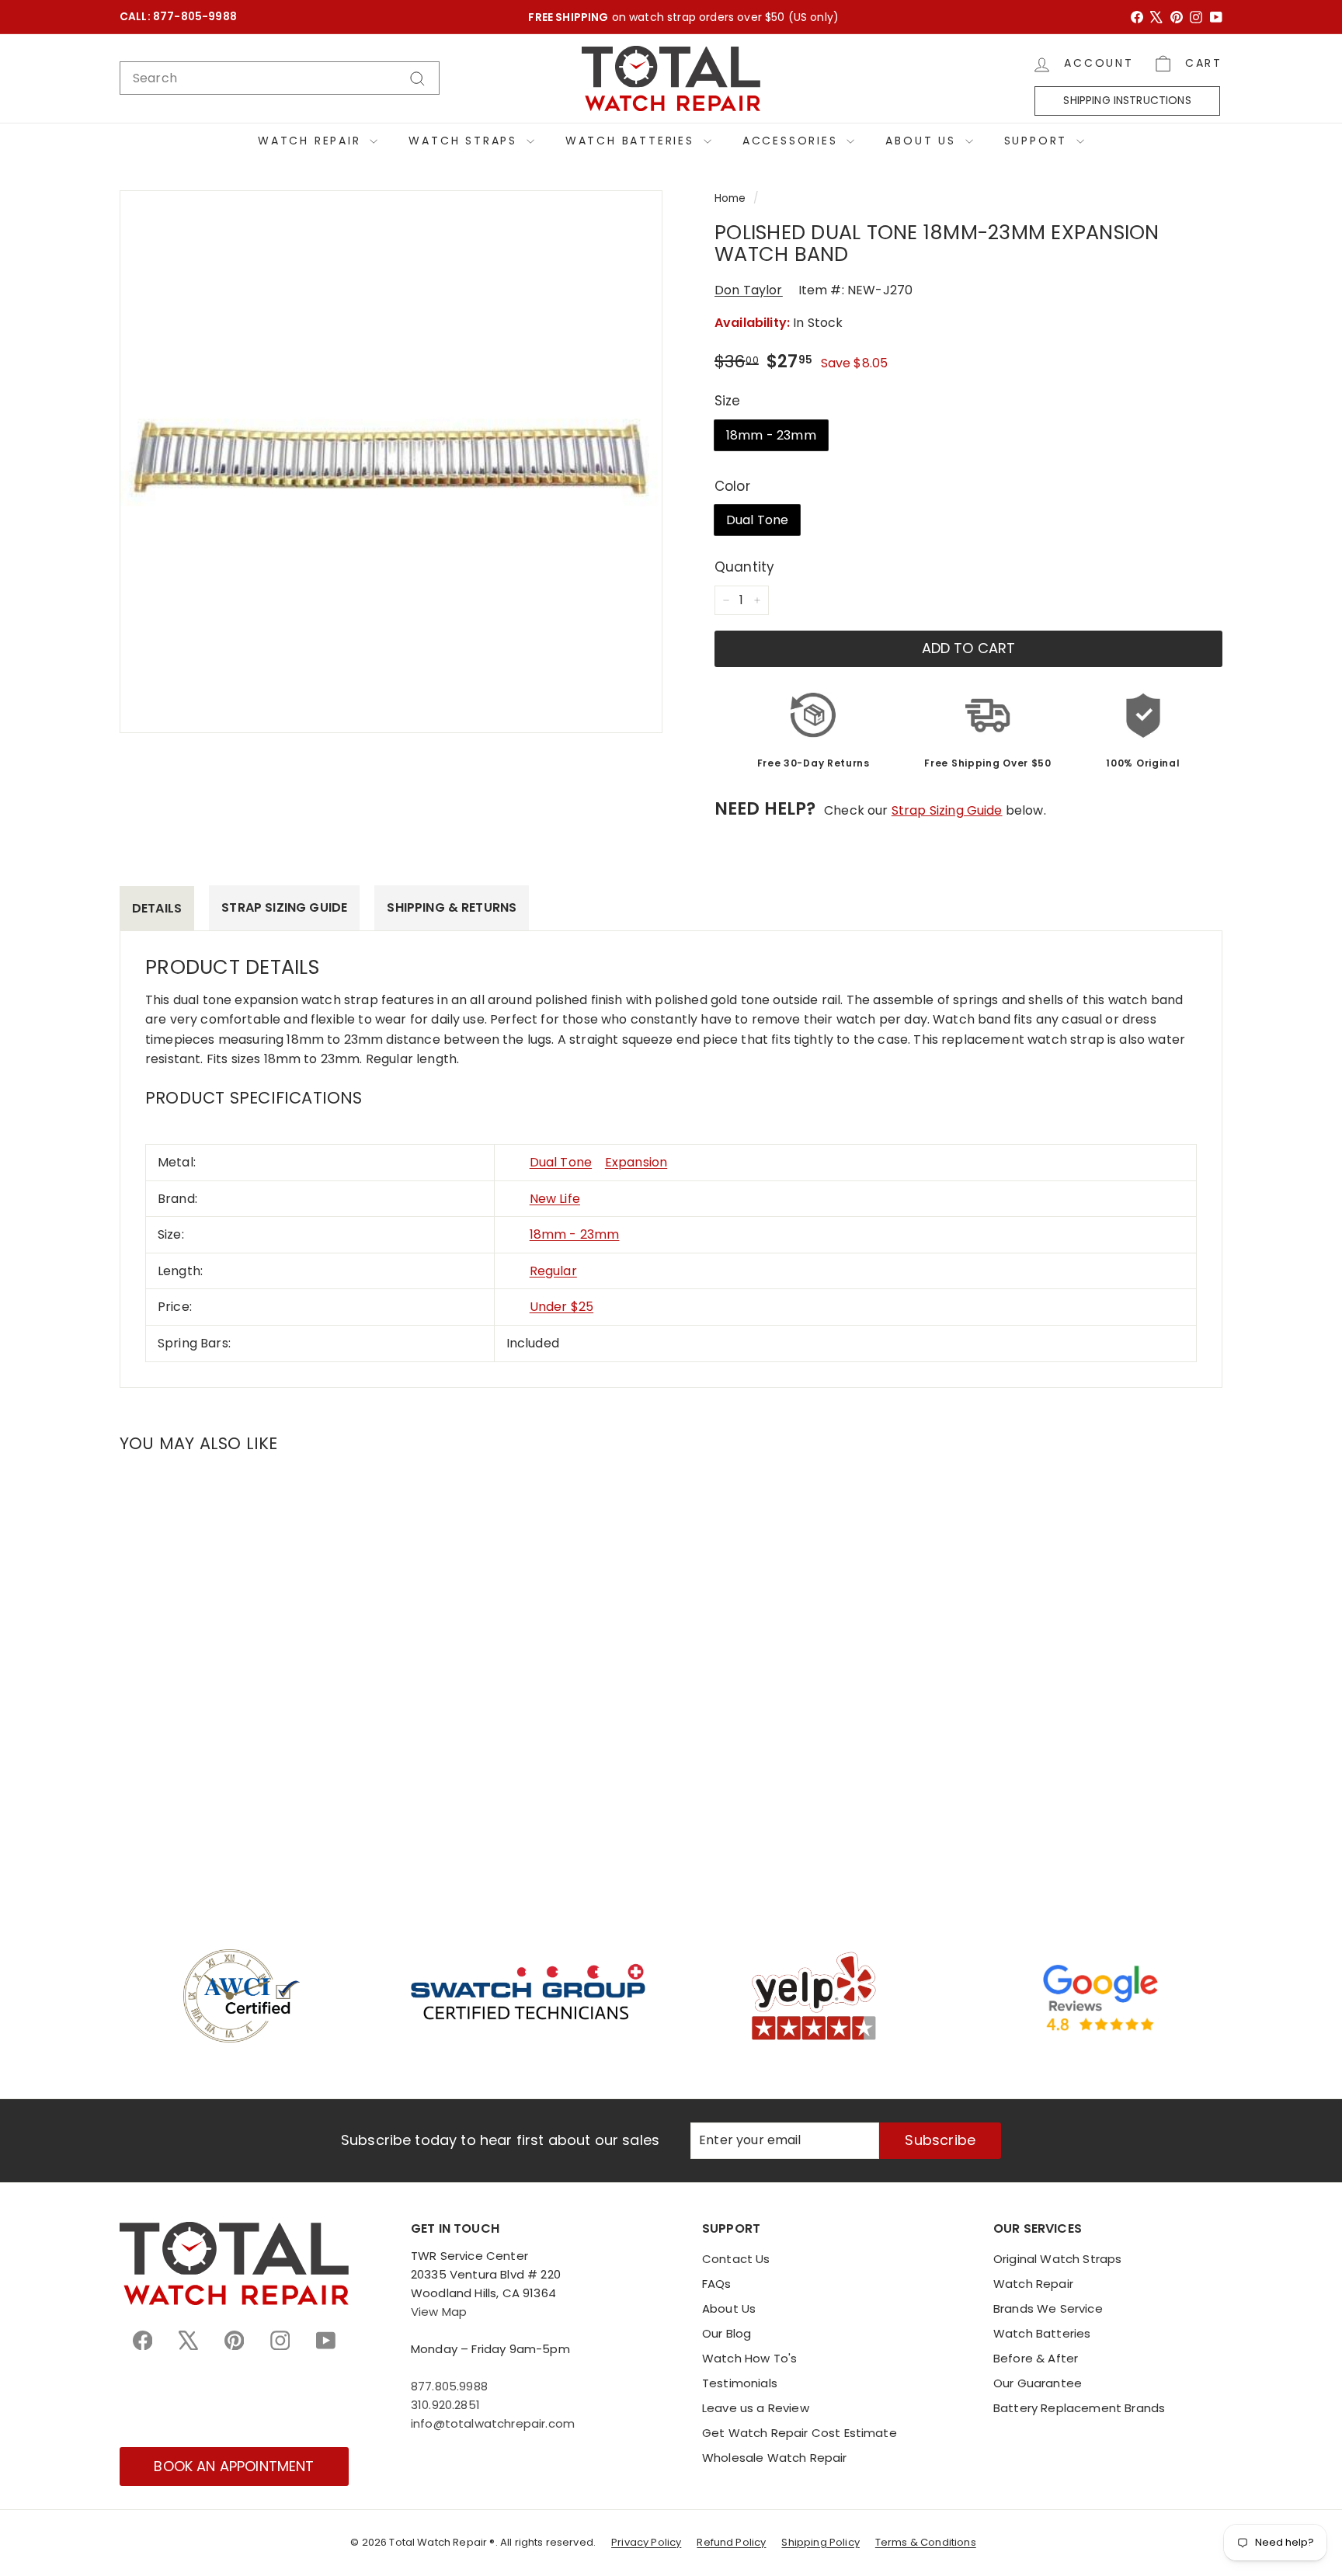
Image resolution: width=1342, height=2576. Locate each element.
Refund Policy (731, 2542)
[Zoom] (391, 462)
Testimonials (740, 2383)
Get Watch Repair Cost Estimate (800, 2433)
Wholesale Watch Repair (775, 2458)
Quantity (744, 567)
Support (1038, 141)
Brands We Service (1048, 2308)
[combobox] (280, 78)
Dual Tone (757, 520)
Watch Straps (465, 141)
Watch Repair (312, 141)
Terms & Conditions (926, 2542)
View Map (439, 2312)
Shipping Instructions (1127, 101)
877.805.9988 (449, 2386)
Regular (553, 1271)
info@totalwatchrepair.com (493, 2423)
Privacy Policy (646, 2542)
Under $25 (561, 1307)
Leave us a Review (756, 2408)
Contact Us (736, 2259)
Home (730, 198)
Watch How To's (749, 2358)
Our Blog (727, 2333)
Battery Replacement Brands (1079, 2408)
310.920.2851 (445, 2405)
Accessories (793, 141)
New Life (555, 1199)
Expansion (636, 1162)
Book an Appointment (234, 2466)
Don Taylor (749, 290)
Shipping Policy (820, 2542)
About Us (923, 141)
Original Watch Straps (1057, 2259)
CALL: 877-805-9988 (178, 17)
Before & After (1036, 2358)
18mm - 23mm (771, 435)
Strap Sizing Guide (947, 810)
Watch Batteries (633, 141)
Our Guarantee (1038, 2383)
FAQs (717, 2284)
